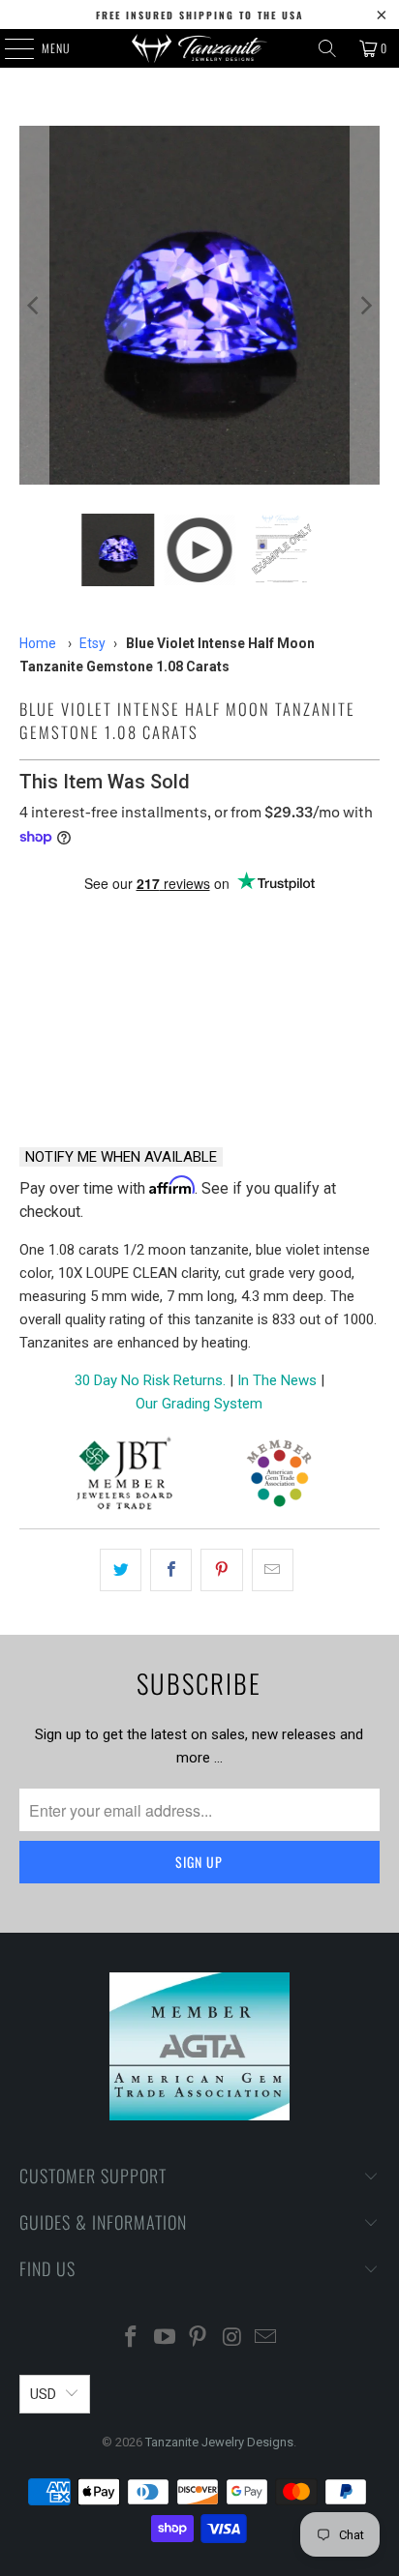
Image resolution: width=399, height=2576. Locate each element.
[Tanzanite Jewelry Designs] (199, 48)
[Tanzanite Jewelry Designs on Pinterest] (199, 2339)
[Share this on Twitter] (121, 1570)
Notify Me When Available (121, 1157)
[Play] (199, 305)
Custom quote (294, 1081)
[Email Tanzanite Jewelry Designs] (266, 2339)
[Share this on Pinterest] (221, 1570)
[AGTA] (279, 1477)
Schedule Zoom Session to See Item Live (199, 930)
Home (38, 643)
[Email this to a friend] (273, 1570)
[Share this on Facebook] (171, 1570)
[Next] (365, 305)
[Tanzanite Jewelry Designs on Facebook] (132, 2339)
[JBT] (124, 1477)
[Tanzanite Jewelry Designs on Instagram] (232, 2339)
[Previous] (34, 305)
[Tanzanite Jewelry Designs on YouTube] (165, 2339)
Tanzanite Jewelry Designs (219, 2442)
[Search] (327, 48)
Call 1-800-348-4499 (104, 1081)
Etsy (92, 643)
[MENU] (9, 48)
